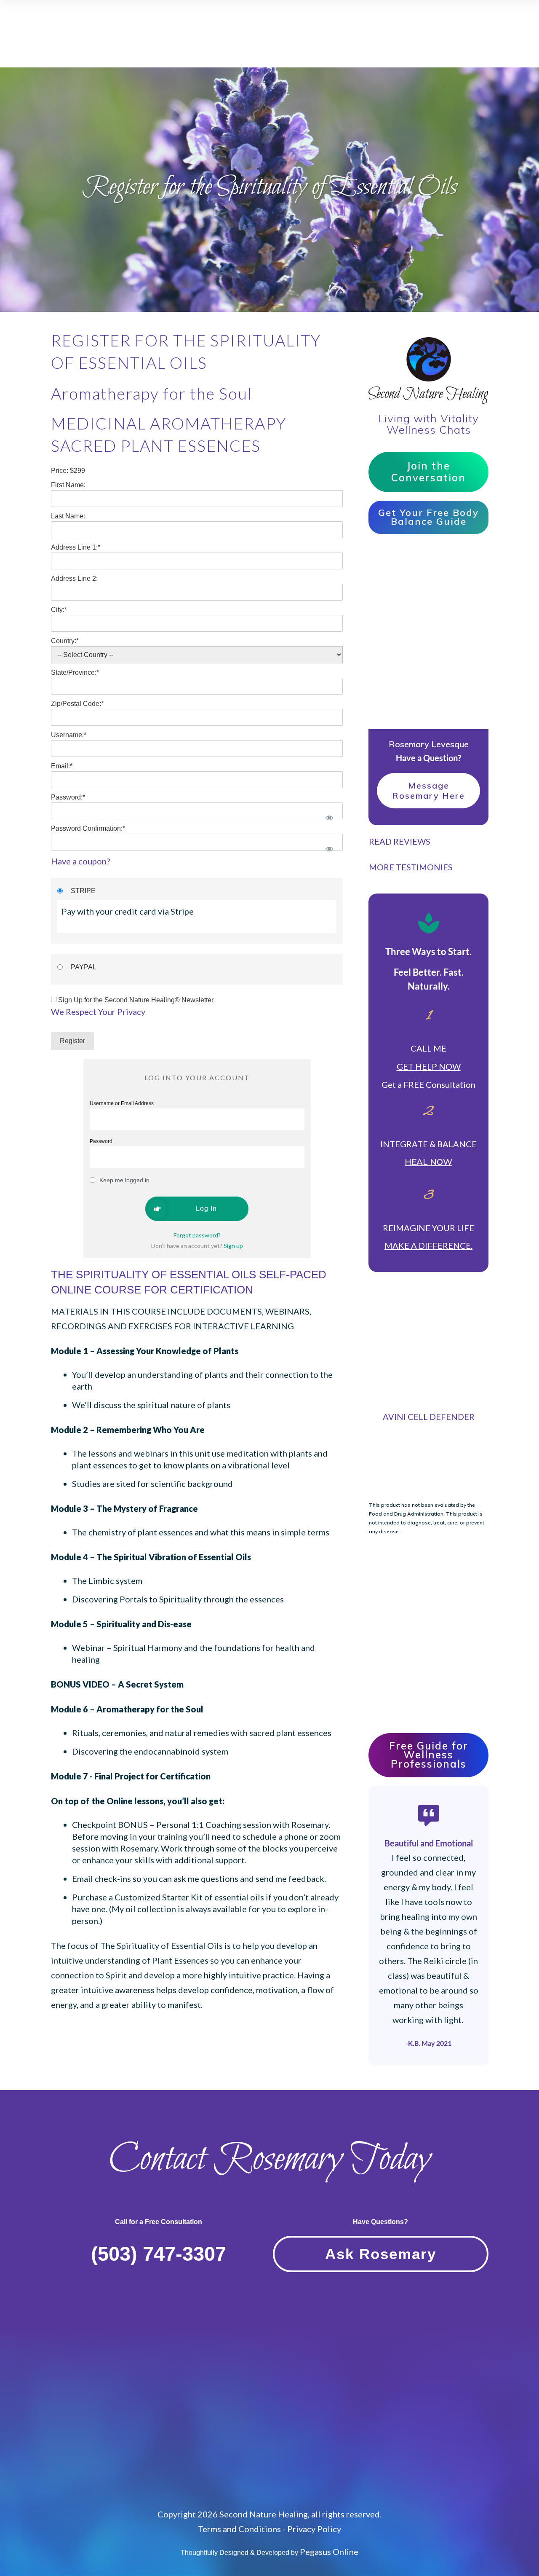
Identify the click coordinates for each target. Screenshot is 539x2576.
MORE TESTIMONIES (411, 867)
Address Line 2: (74, 578)
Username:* (69, 735)
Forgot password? (197, 1235)
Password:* (68, 797)
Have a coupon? (80, 861)
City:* (59, 610)
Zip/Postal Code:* (77, 704)
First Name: (68, 485)
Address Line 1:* (76, 547)
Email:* (62, 766)
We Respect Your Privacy (98, 1012)
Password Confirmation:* (88, 828)
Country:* (65, 641)
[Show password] (329, 818)
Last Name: (68, 516)
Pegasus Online (329, 2552)
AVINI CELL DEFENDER (429, 1417)
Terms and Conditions (239, 2529)
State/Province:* (75, 672)
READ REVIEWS (400, 841)
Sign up (233, 1246)
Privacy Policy (314, 2529)
